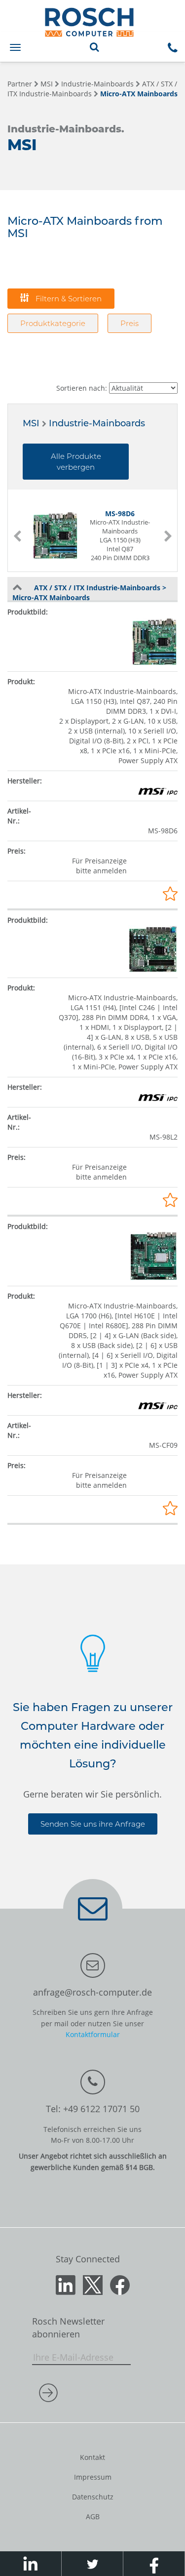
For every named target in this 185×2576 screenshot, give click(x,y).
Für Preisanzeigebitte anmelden (99, 866)
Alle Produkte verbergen (76, 461)
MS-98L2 (164, 1137)
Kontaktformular (93, 2034)
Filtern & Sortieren (68, 299)
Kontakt (92, 2457)
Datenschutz (93, 2497)
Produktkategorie (53, 323)
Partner (20, 84)
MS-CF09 (163, 1445)
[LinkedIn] (66, 2284)
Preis (129, 323)
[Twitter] (93, 2284)
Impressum (93, 2477)
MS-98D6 (163, 831)
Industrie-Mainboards (97, 84)
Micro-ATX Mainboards (139, 94)
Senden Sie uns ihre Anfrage (93, 1824)
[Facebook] (120, 2284)
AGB (93, 2516)
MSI (47, 84)
